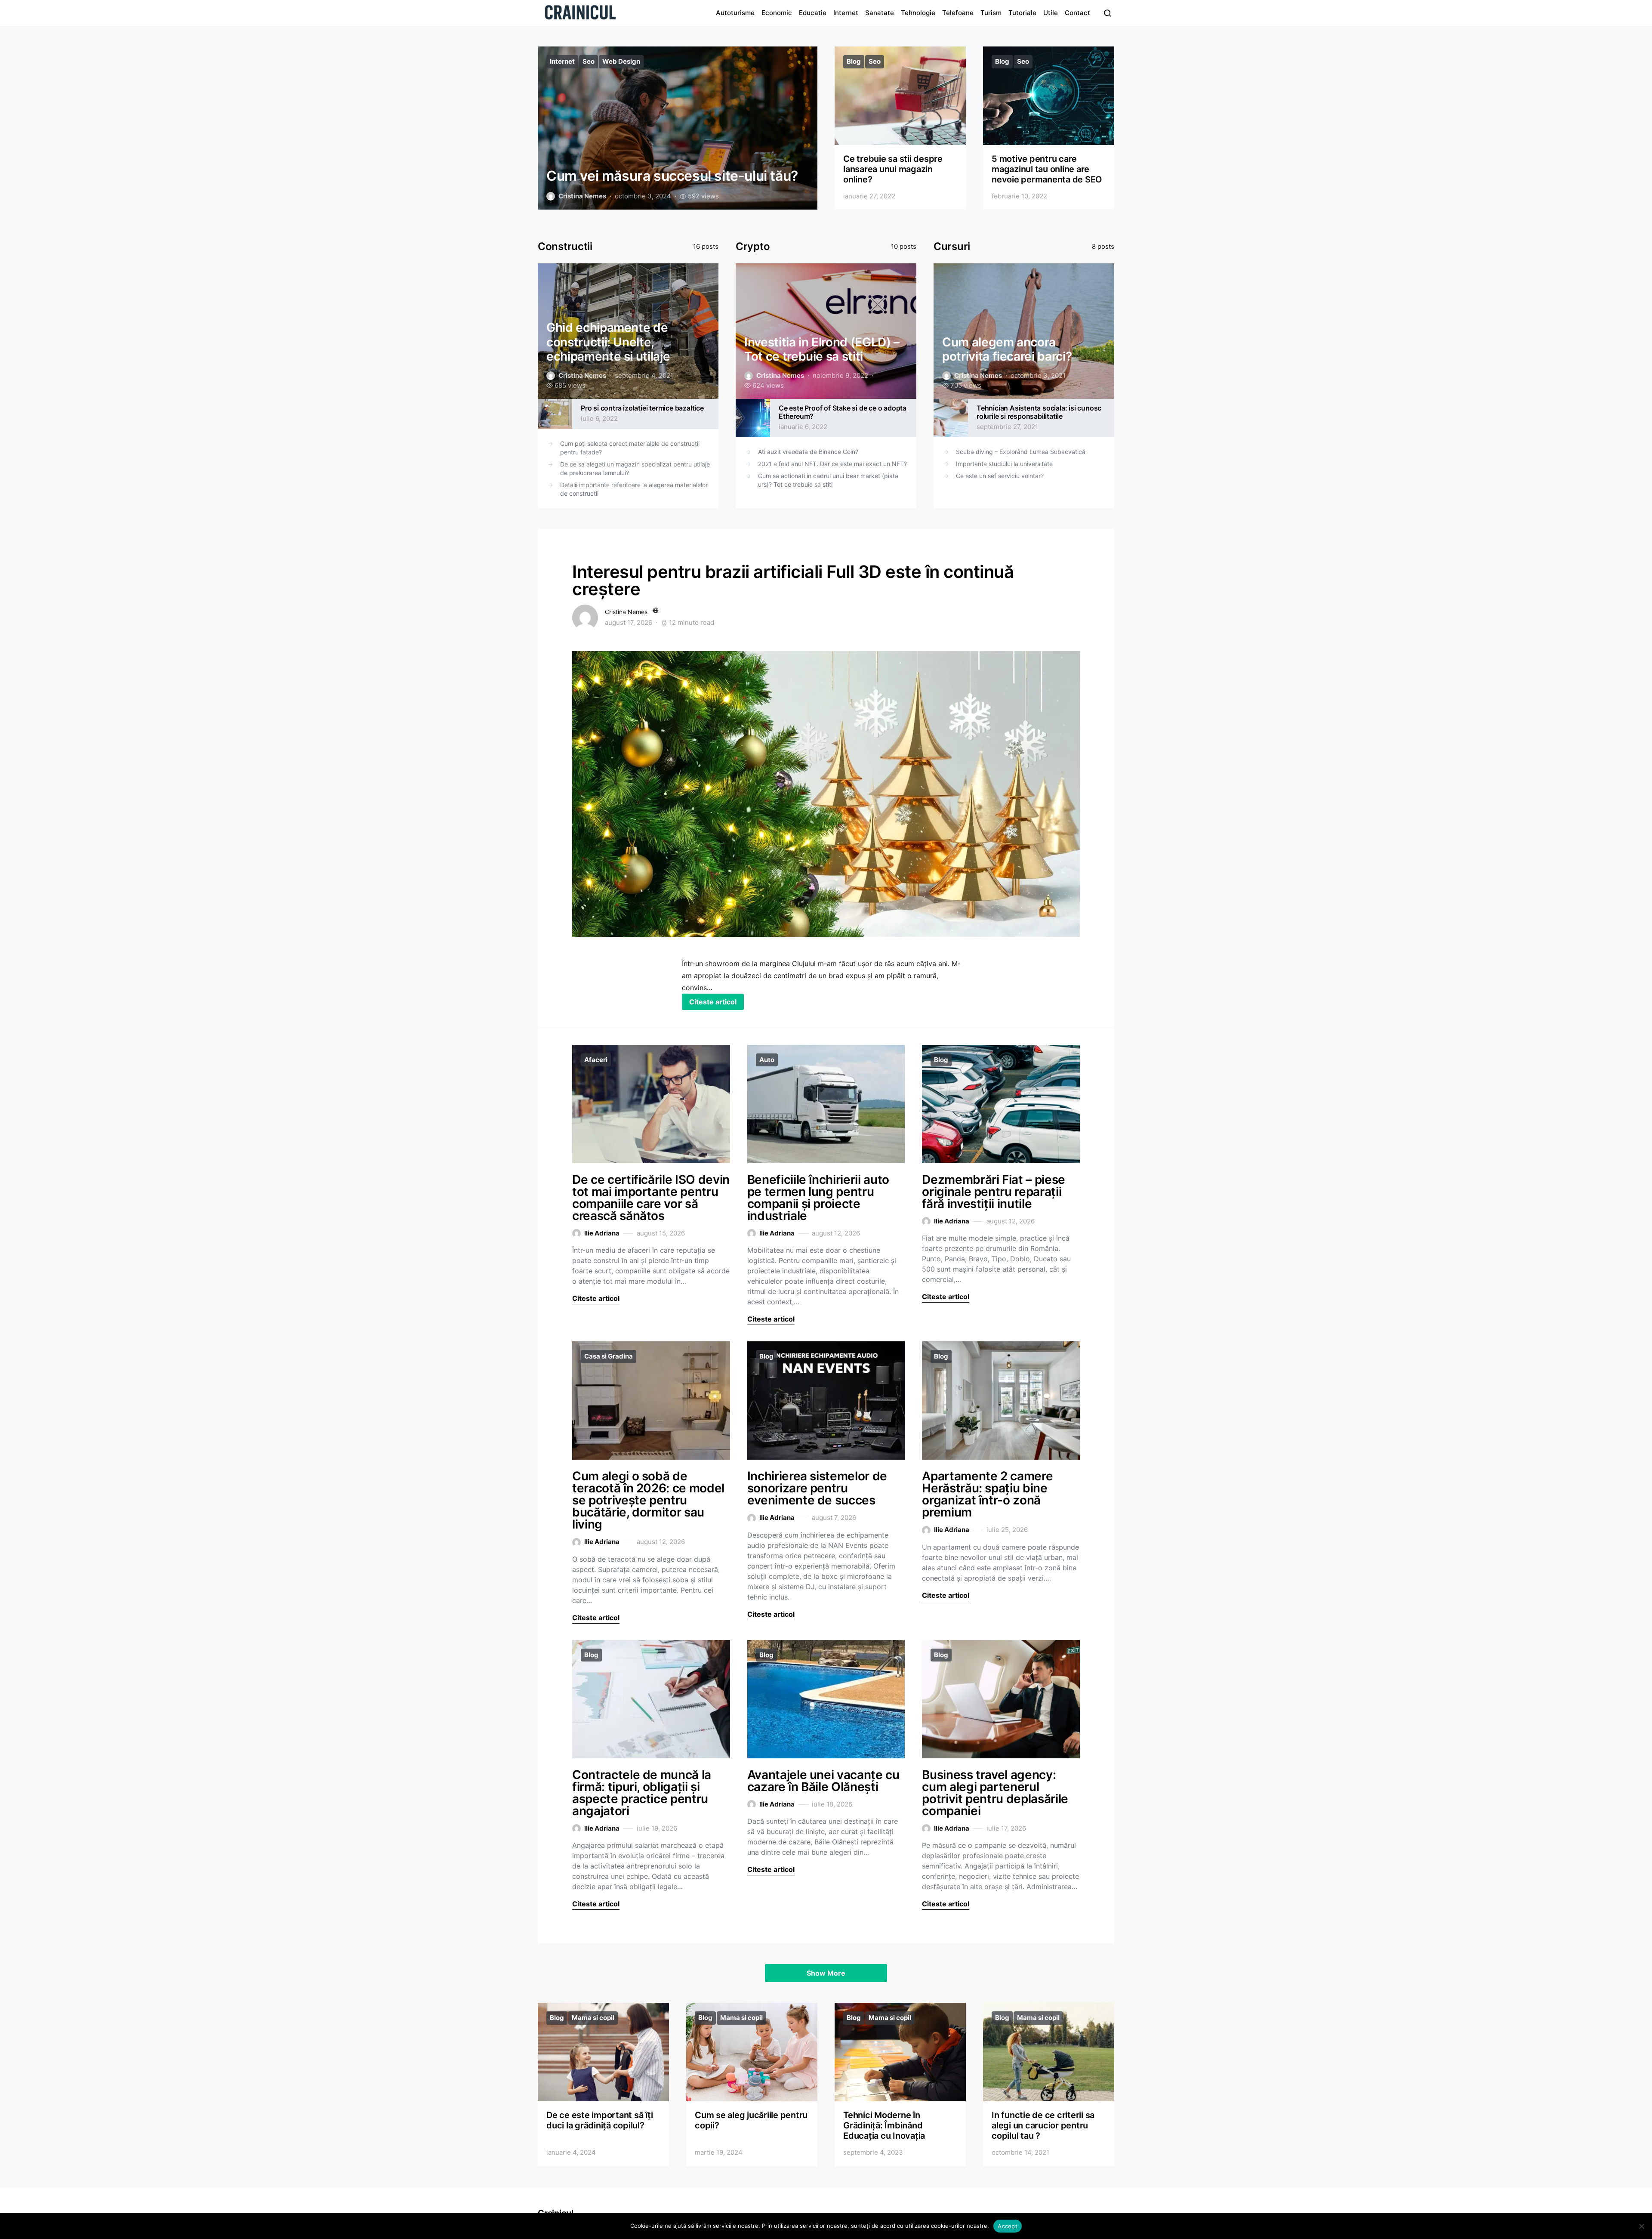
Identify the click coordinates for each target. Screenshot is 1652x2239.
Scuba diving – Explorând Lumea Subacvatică (1021, 452)
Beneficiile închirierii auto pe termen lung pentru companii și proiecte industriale (818, 1198)
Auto (767, 1060)
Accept (1008, 2226)
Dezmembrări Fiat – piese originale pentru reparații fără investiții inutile (994, 1192)
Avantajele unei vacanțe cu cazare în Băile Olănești (823, 1781)
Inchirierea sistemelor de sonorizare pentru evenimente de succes (817, 1488)
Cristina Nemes (582, 196)
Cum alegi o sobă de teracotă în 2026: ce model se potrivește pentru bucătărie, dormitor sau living (648, 1500)
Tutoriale (1022, 13)
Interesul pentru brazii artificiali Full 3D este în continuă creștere (793, 580)
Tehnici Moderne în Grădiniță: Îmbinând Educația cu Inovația (884, 2125)
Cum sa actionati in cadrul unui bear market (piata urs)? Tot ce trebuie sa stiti (828, 480)
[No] (1641, 2226)
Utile (1051, 13)
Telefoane (958, 13)
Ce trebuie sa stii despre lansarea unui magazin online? (893, 169)
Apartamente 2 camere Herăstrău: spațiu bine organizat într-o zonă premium (987, 1494)
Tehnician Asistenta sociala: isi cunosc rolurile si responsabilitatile (1039, 412)
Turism (991, 13)
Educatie (813, 13)
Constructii (565, 246)
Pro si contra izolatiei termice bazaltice (642, 408)
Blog (854, 61)
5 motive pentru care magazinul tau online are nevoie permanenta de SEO (1047, 169)
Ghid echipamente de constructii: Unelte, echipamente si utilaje (608, 342)
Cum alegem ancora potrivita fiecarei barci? (1007, 349)
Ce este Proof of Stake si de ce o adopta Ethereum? (843, 412)
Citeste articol (713, 1002)
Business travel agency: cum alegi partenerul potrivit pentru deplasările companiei (995, 1793)
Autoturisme (735, 13)
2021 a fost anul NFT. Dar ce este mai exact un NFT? (832, 464)
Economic (777, 13)
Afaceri (596, 1060)
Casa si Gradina (609, 1356)
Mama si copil (593, 2018)
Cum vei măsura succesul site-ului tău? (672, 176)
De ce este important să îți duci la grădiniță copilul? (599, 2120)
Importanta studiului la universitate (1004, 464)
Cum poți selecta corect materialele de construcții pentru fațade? (630, 448)
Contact (1077, 13)
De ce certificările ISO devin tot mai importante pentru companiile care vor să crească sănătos (651, 1198)
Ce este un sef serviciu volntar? (1000, 476)
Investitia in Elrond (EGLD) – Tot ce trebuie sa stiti (822, 349)
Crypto (753, 246)
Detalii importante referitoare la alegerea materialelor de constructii (634, 489)
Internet (846, 13)
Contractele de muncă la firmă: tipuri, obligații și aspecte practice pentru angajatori (642, 1793)
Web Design (621, 61)
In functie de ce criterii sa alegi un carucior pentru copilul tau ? (1043, 2125)
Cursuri (952, 246)
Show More (826, 1973)
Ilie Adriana (602, 1233)
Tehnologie (918, 13)
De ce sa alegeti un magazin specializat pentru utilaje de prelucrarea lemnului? (635, 468)
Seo (589, 61)
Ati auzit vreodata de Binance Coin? (808, 452)
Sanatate (880, 13)
